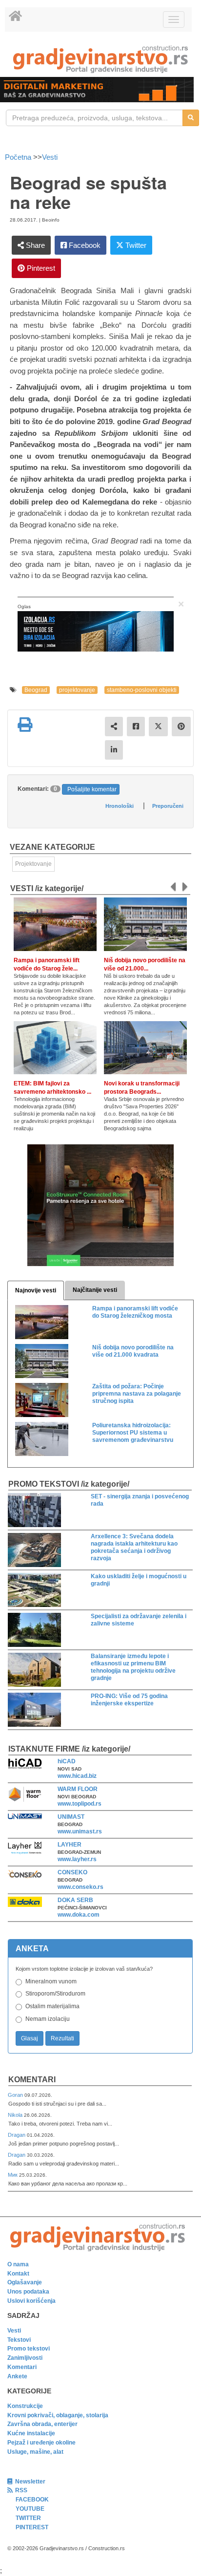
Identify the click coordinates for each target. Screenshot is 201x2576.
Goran (16, 2095)
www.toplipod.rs (80, 1804)
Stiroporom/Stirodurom (55, 1994)
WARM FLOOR (78, 1789)
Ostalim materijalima (52, 2006)
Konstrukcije (25, 2406)
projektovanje (77, 690)
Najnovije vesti (36, 1290)
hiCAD (67, 1761)
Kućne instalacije (31, 2433)
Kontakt (18, 2274)
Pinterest (40, 268)
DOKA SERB (75, 1900)
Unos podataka (28, 2292)
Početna (19, 157)
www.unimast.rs (80, 1831)
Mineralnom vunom (51, 1981)
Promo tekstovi (29, 2349)
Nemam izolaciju (48, 2019)
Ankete (17, 2376)
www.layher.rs (77, 1859)
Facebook (84, 245)
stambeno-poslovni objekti (142, 690)
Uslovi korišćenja (31, 2301)
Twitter (135, 245)
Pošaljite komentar (92, 789)
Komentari (32, 2080)
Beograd (36, 690)
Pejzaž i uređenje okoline (41, 2443)
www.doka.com (79, 1915)
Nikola (16, 2115)
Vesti (50, 157)
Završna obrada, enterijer (42, 2424)
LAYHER (70, 1845)
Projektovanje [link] (33, 864)
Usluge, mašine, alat (35, 2452)
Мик (13, 2175)
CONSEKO (72, 1872)
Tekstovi (19, 2340)
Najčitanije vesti (95, 1290)
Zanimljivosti (25, 2358)
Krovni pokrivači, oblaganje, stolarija (58, 2415)
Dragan (17, 2135)
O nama (18, 2264)
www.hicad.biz (77, 1776)
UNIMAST (71, 1817)
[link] (100, 59)
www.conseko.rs (80, 1887)
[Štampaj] (25, 725)
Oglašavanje (25, 2282)
